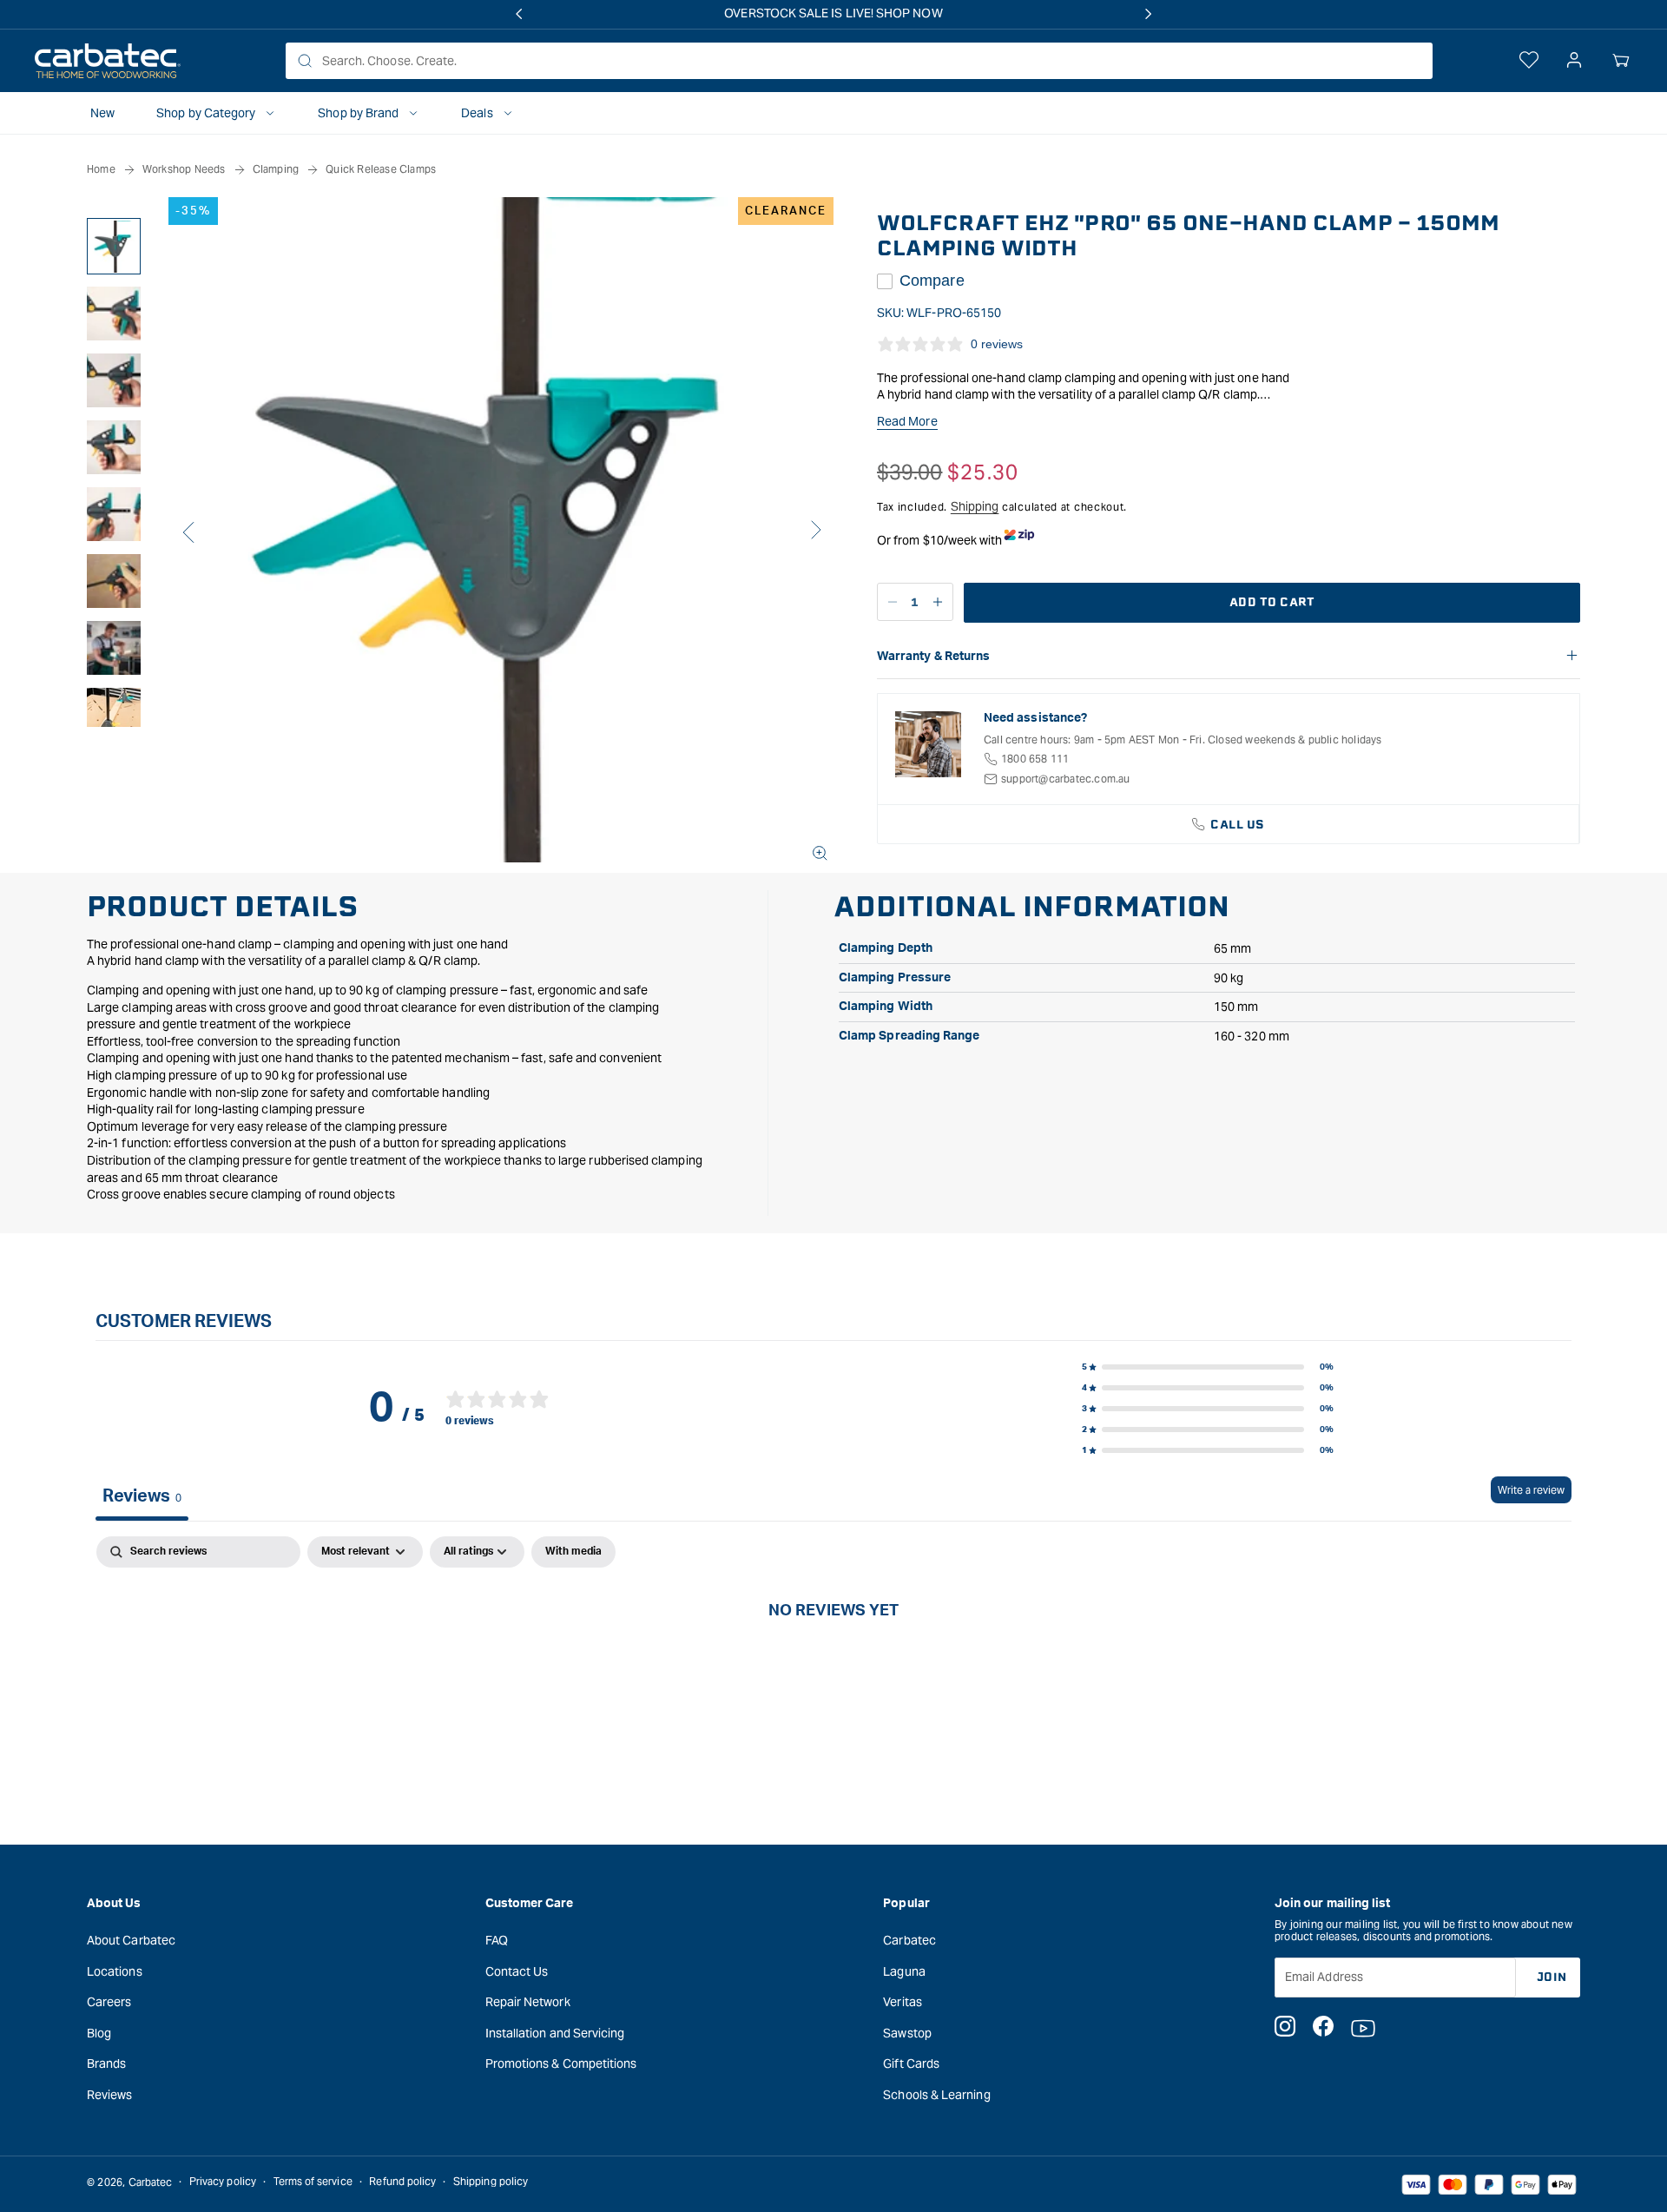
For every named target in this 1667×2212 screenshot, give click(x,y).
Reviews (110, 2094)
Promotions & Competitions (561, 2063)
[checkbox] (573, 1552)
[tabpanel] (833, 1668)
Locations (115, 1971)
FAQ (497, 1939)
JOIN (1552, 1976)
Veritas (903, 2002)
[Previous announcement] (518, 14)
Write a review (1531, 1490)
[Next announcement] (1149, 14)
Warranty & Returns (933, 657)
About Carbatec (131, 1939)
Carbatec (909, 1939)
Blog (99, 2032)
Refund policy (402, 2182)
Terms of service (313, 2182)
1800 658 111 (1035, 759)
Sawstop (907, 2032)
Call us (1238, 825)
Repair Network (528, 2002)
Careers (109, 2002)
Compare (932, 281)
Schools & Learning (936, 2094)
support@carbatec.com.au (1066, 779)
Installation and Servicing (555, 2032)
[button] (1621, 61)
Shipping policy (491, 2182)
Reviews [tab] (142, 1496)
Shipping (975, 506)
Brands (106, 2063)
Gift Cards (911, 2063)
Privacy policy (223, 2182)
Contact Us (517, 1971)
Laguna (904, 1971)
